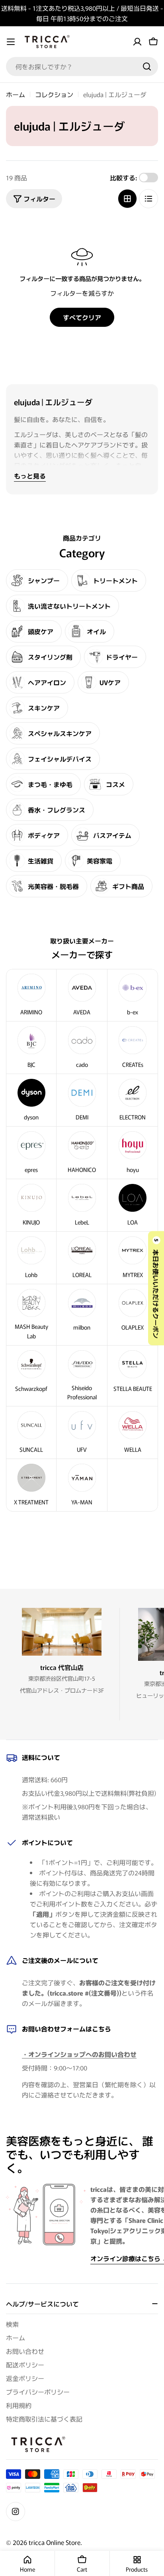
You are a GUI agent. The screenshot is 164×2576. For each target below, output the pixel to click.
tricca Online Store (55, 2542)
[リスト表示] (148, 199)
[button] (156, 1288)
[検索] (147, 66)
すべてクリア (82, 317)
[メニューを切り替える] (11, 42)
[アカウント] (137, 42)
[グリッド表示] (127, 199)
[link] (133, 1048)
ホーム (16, 94)
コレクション (54, 94)
